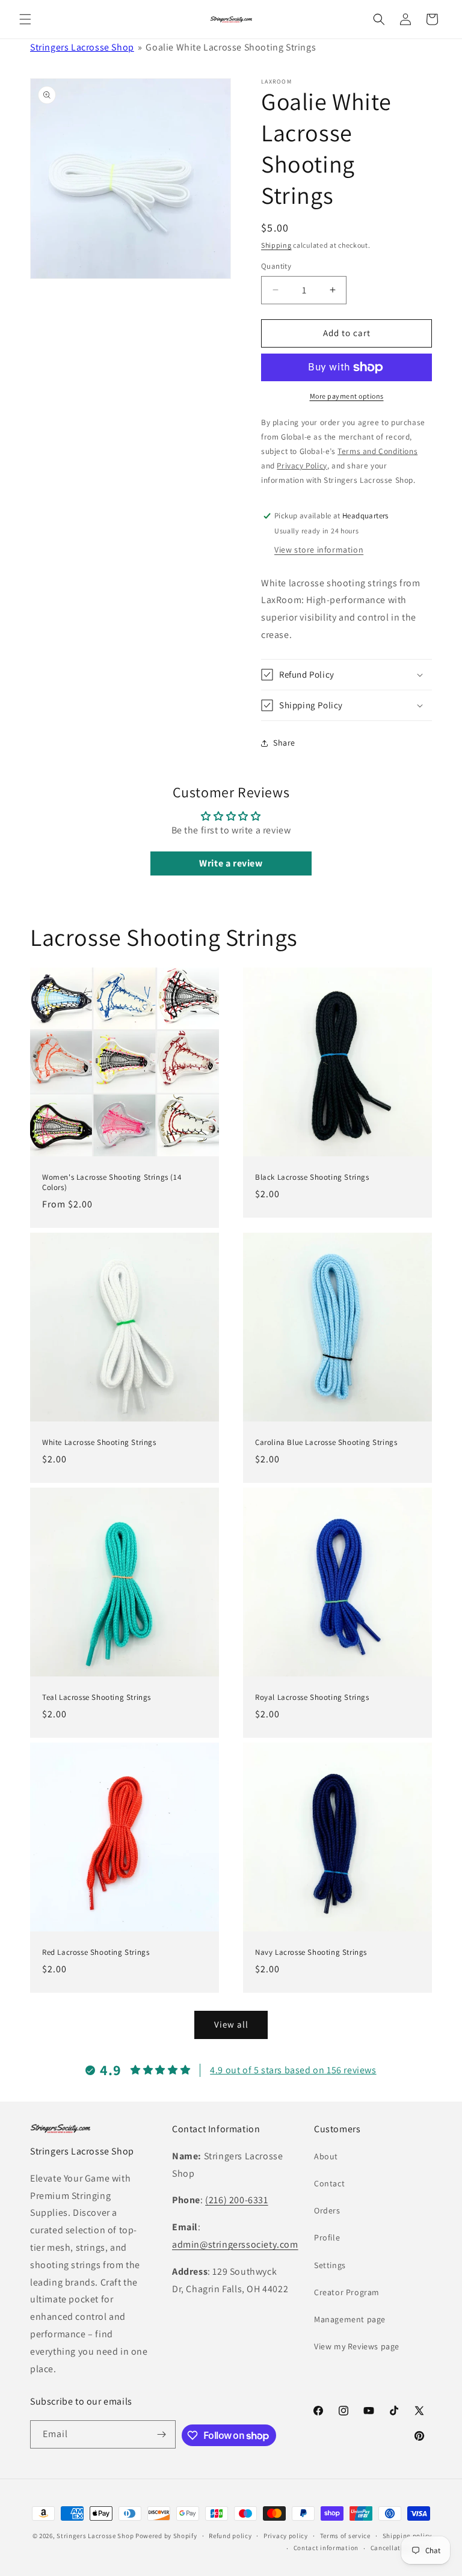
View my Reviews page (357, 2346)
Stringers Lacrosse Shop (82, 47)
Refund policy (230, 2536)
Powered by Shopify (166, 2536)
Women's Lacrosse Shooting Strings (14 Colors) (112, 1182)
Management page (350, 2319)
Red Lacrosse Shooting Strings (96, 1952)
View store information (319, 550)
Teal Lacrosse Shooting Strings (97, 1697)
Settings (330, 2265)
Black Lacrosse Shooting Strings (312, 1177)
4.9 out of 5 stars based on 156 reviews (293, 2070)
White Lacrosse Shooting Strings (99, 1443)
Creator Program (347, 2292)
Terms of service (345, 2536)
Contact (329, 2183)
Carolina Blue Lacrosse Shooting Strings (326, 1443)
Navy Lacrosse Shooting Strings (311, 1952)
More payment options (347, 396)
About (326, 2156)
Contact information (326, 2548)
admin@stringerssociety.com (235, 2244)
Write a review (231, 863)
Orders (327, 2210)
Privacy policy (286, 2536)
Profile (327, 2237)
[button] (25, 19)
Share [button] (284, 743)
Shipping (276, 245)
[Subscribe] (162, 2434)
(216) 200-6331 (236, 2200)
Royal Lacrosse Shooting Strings (312, 1697)
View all (231, 2024)
